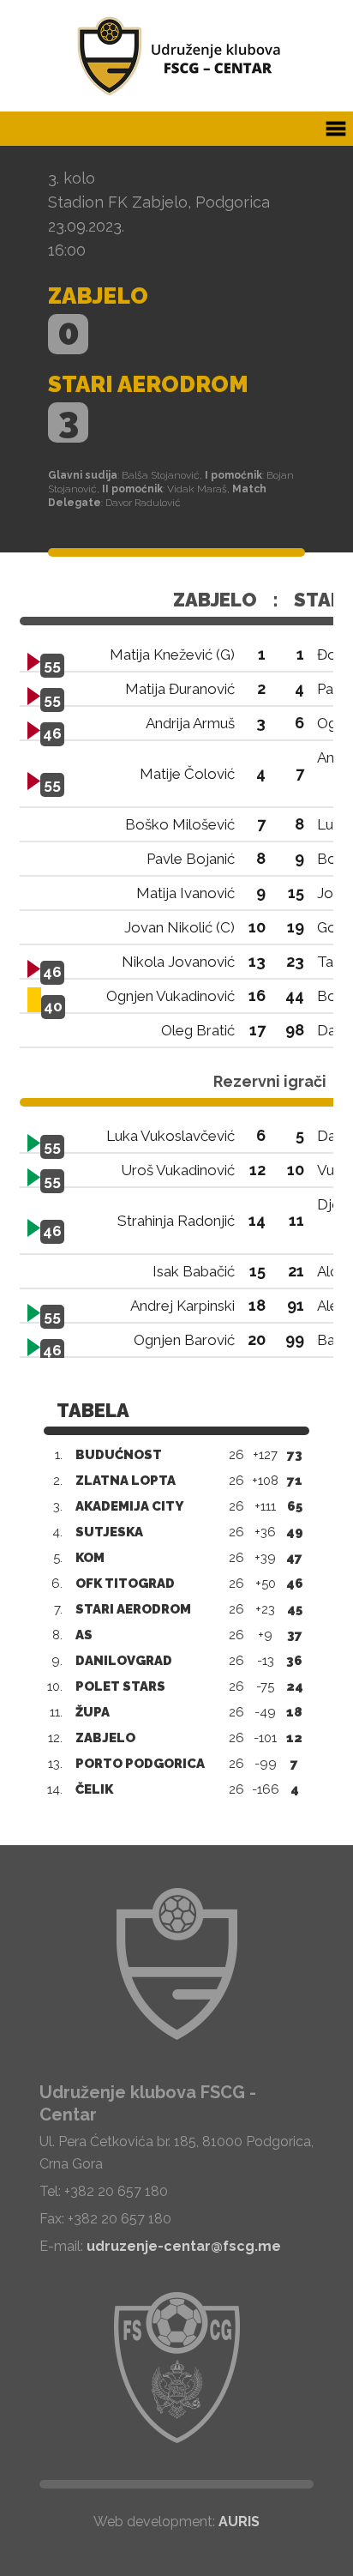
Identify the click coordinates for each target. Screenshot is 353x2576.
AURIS (239, 2522)
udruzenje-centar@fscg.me (184, 2246)
